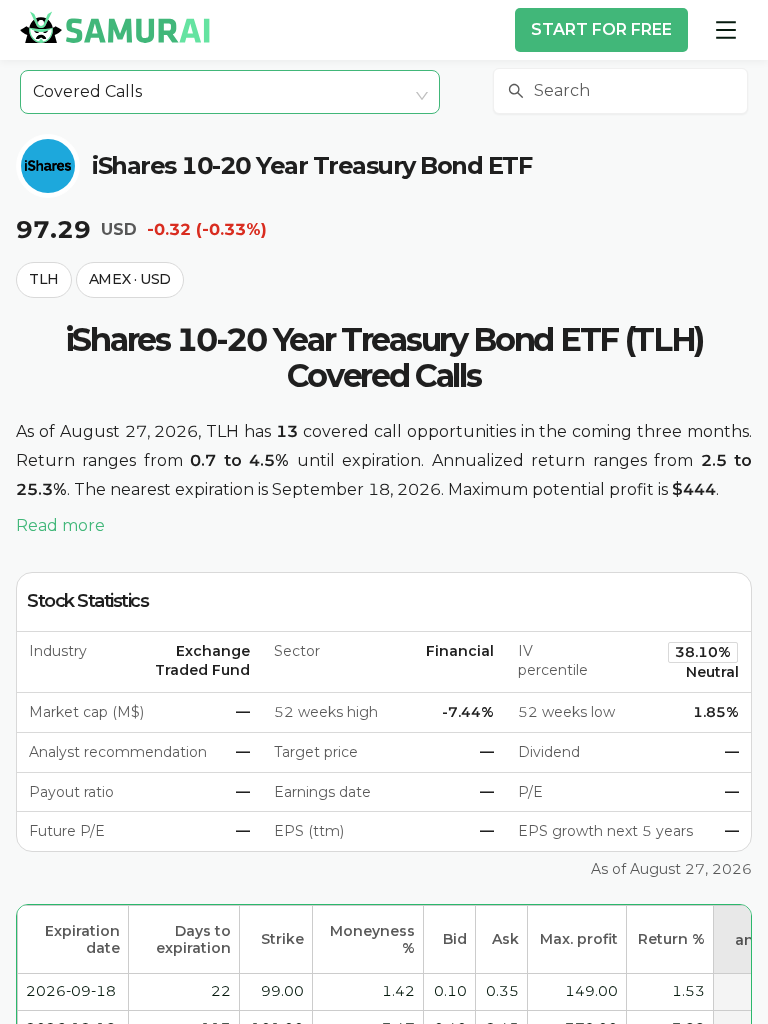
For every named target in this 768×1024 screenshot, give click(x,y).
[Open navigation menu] (726, 30)
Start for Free (601, 29)
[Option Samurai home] (115, 27)
